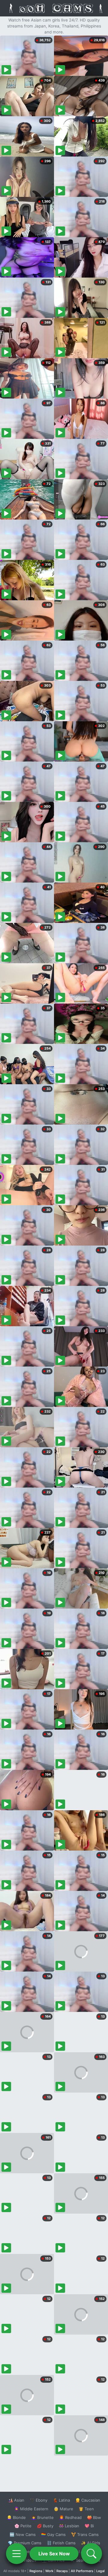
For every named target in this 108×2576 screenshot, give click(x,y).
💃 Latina (61, 2500)
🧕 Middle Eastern (31, 2509)
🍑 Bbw (94, 2517)
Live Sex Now (54, 2554)
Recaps (62, 2571)
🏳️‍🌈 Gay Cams (53, 2534)
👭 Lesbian (69, 2526)
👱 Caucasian (88, 2500)
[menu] (16, 2554)
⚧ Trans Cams (85, 2534)
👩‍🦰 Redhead (70, 2517)
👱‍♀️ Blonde (16, 2517)
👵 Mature (63, 2509)
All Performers (82, 2571)
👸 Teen (86, 2509)
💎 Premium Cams (25, 2543)
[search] (91, 2554)
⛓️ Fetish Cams (61, 2543)
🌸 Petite (23, 2526)
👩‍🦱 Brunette (42, 2517)
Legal (100, 2571)
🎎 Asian (16, 2500)
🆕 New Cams (23, 2534)
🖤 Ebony (39, 2500)
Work (49, 2571)
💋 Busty (45, 2526)
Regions (36, 2571)
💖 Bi (89, 2526)
